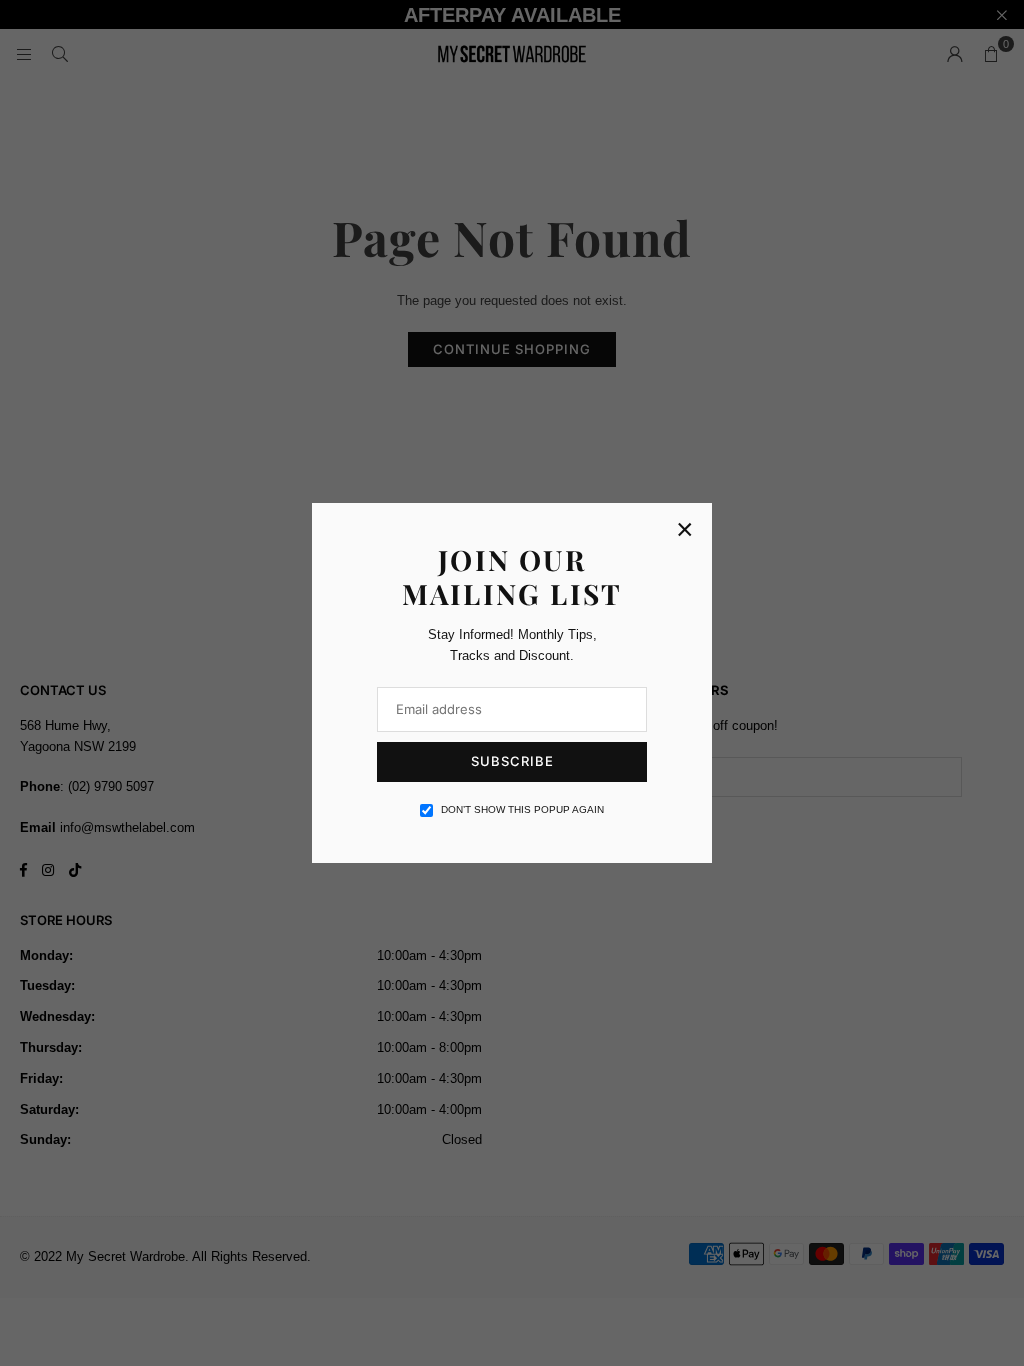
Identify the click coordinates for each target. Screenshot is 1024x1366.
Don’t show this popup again (522, 809)
